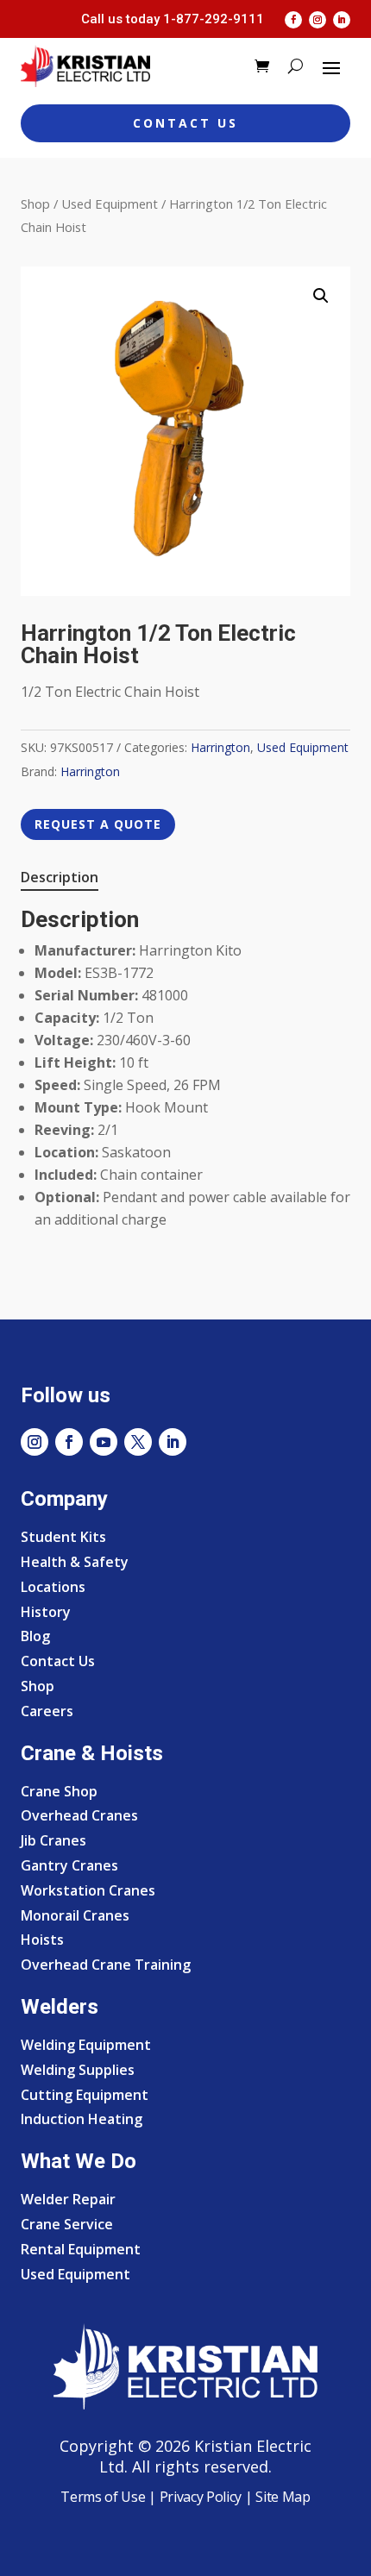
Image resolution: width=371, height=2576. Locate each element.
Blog (35, 1636)
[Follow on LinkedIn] (342, 20)
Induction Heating (82, 2119)
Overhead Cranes (79, 1815)
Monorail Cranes (75, 1915)
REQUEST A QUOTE (98, 824)
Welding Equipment (86, 2045)
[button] (321, 296)
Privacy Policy (201, 2497)
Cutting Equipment (85, 2095)
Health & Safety (75, 1562)
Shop (35, 204)
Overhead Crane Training (106, 1965)
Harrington (220, 747)
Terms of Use (103, 2497)
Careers (47, 1711)
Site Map (282, 2497)
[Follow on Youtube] (104, 1442)
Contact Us (185, 123)
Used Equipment (110, 204)
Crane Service (67, 2224)
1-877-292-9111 (214, 19)
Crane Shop (59, 1791)
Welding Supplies (78, 2070)
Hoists (42, 1940)
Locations (53, 1587)
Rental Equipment (81, 2249)
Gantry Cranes (69, 1865)
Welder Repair (68, 2199)
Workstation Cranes (88, 1890)
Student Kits (63, 1537)
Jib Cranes (53, 1840)
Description (60, 877)
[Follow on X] (138, 1442)
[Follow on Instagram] (318, 20)
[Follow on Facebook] (293, 20)
